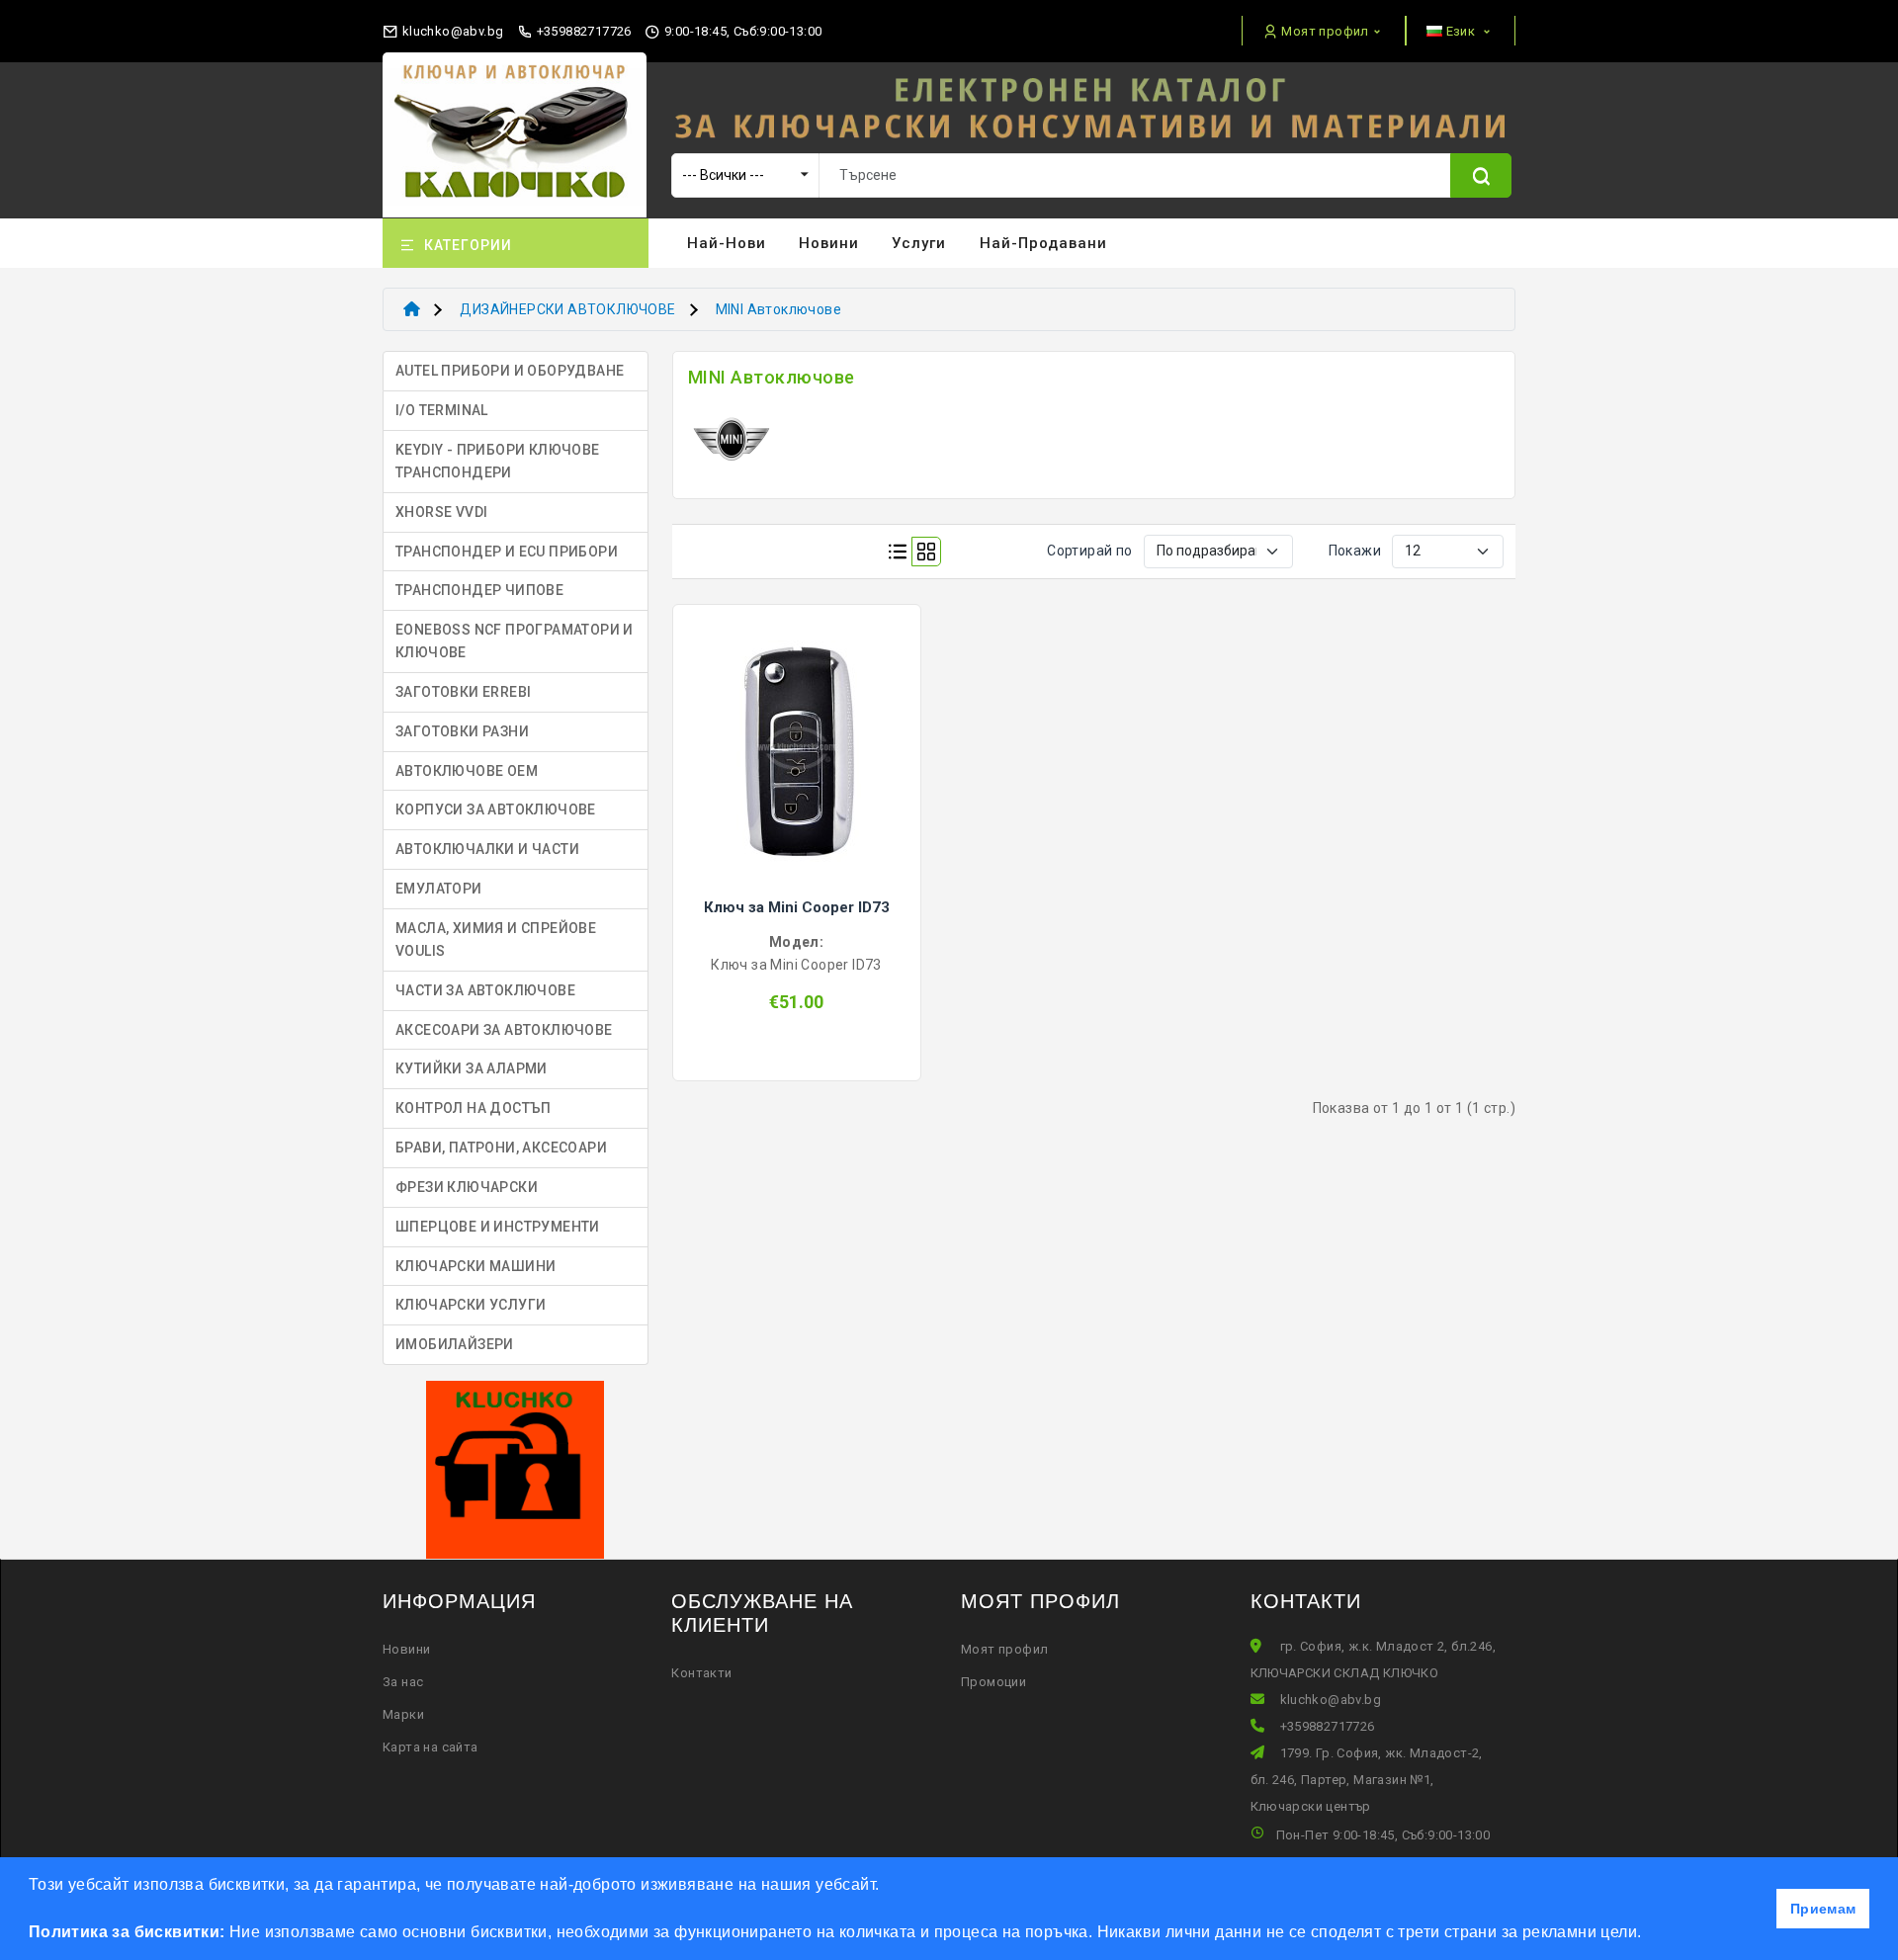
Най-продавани (1043, 243)
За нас (403, 1682)
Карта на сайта (431, 1747)
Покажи (1355, 551)
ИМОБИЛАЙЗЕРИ (455, 1344)
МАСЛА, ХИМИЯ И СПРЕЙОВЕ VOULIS (496, 939)
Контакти (701, 1673)
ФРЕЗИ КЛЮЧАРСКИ (467, 1187)
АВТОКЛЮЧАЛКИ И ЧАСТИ (487, 849)
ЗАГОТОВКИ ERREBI (463, 692)
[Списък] (898, 552)
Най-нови (727, 243)
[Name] (1481, 175)
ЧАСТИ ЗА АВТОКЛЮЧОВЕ (485, 990)
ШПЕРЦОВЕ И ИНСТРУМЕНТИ (498, 1227)
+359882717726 (582, 31)
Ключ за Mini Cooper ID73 (797, 907)
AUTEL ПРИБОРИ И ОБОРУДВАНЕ (510, 371)
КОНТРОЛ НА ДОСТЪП (474, 1108)
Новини (829, 243)
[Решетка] (926, 552)
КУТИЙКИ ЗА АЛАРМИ (472, 1068)
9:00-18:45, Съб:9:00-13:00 (741, 31)
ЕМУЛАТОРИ (439, 889)
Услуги (919, 243)
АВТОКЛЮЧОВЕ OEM (467, 771)
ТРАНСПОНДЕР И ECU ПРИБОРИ (507, 552)
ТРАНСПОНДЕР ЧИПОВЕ (479, 590)
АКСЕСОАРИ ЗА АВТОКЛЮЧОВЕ (504, 1030)
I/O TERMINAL (442, 410)
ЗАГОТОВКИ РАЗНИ (462, 731)
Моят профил (1004, 1649)
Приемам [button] (1823, 1909)
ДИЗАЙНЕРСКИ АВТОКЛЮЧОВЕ (567, 309)
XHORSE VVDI (441, 512)
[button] (1649, 1934)
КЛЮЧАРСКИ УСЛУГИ (471, 1305)
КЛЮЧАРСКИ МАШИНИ (475, 1266)
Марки (403, 1714)
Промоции (993, 1682)
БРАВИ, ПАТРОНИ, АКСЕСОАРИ (501, 1148)
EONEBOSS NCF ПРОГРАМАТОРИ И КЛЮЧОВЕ (515, 641)
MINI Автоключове (778, 309)
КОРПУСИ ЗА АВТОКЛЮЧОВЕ (496, 810)
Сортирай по (1089, 551)
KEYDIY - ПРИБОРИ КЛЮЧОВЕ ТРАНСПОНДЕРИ (498, 461)
